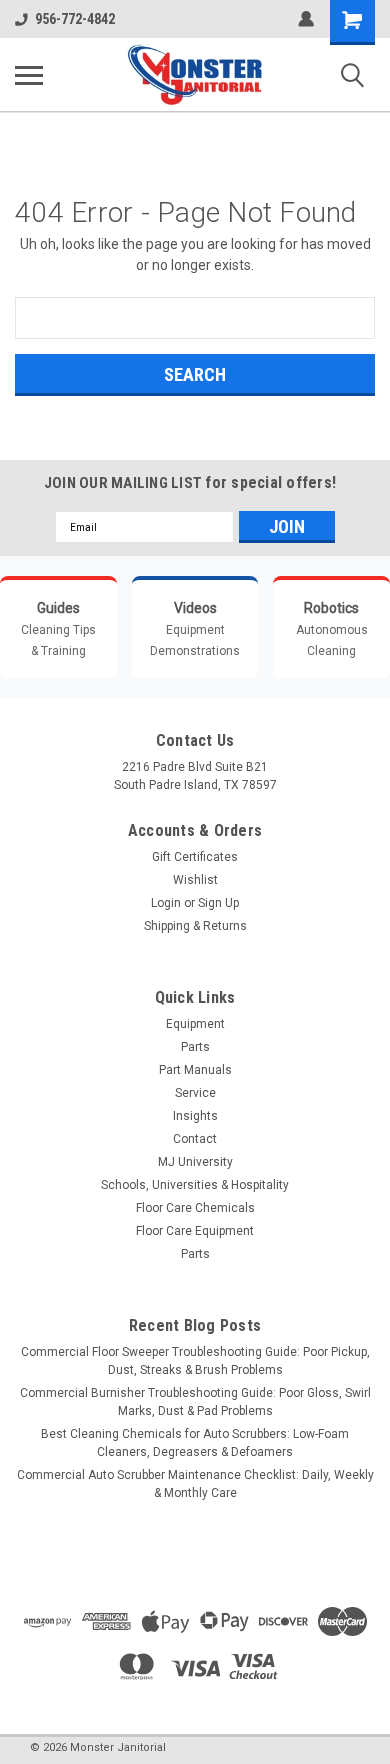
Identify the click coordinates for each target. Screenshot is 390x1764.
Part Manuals (195, 1070)
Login (166, 903)
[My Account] (306, 19)
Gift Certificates (195, 857)
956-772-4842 (75, 19)
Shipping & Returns (195, 926)
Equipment (195, 1024)
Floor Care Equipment (195, 1231)
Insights (195, 1116)
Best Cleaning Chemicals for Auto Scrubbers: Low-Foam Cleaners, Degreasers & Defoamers (195, 1443)
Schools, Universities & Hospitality (195, 1185)
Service (195, 1093)
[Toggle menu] (29, 75)
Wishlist (195, 880)
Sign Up (218, 903)
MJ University (195, 1162)
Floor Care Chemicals (195, 1208)
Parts (195, 1047)
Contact (195, 1139)
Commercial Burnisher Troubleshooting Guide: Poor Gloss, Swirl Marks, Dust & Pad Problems (195, 1402)
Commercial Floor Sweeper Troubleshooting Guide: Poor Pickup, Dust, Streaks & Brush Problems (195, 1361)
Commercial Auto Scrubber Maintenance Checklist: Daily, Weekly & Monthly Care (195, 1484)
